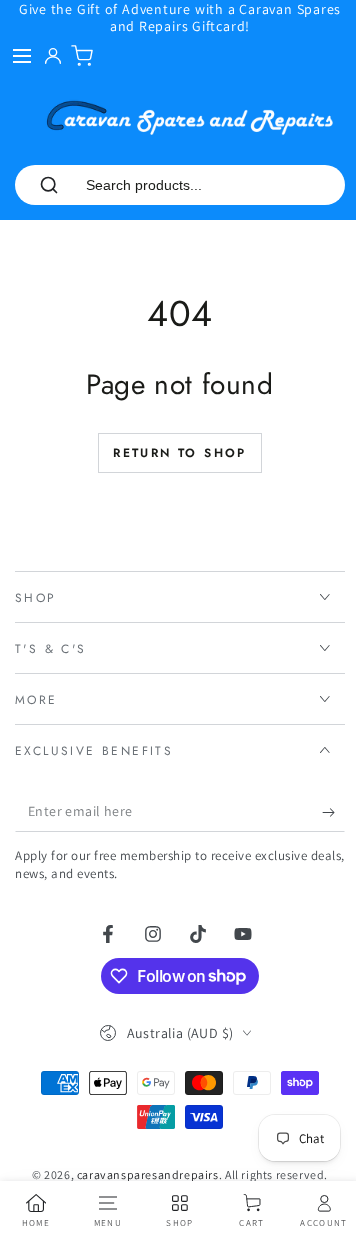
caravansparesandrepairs (140, 1174)
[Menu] (22, 56)
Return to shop (180, 453)
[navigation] (34, 1211)
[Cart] (82, 56)
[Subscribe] (318, 812)
